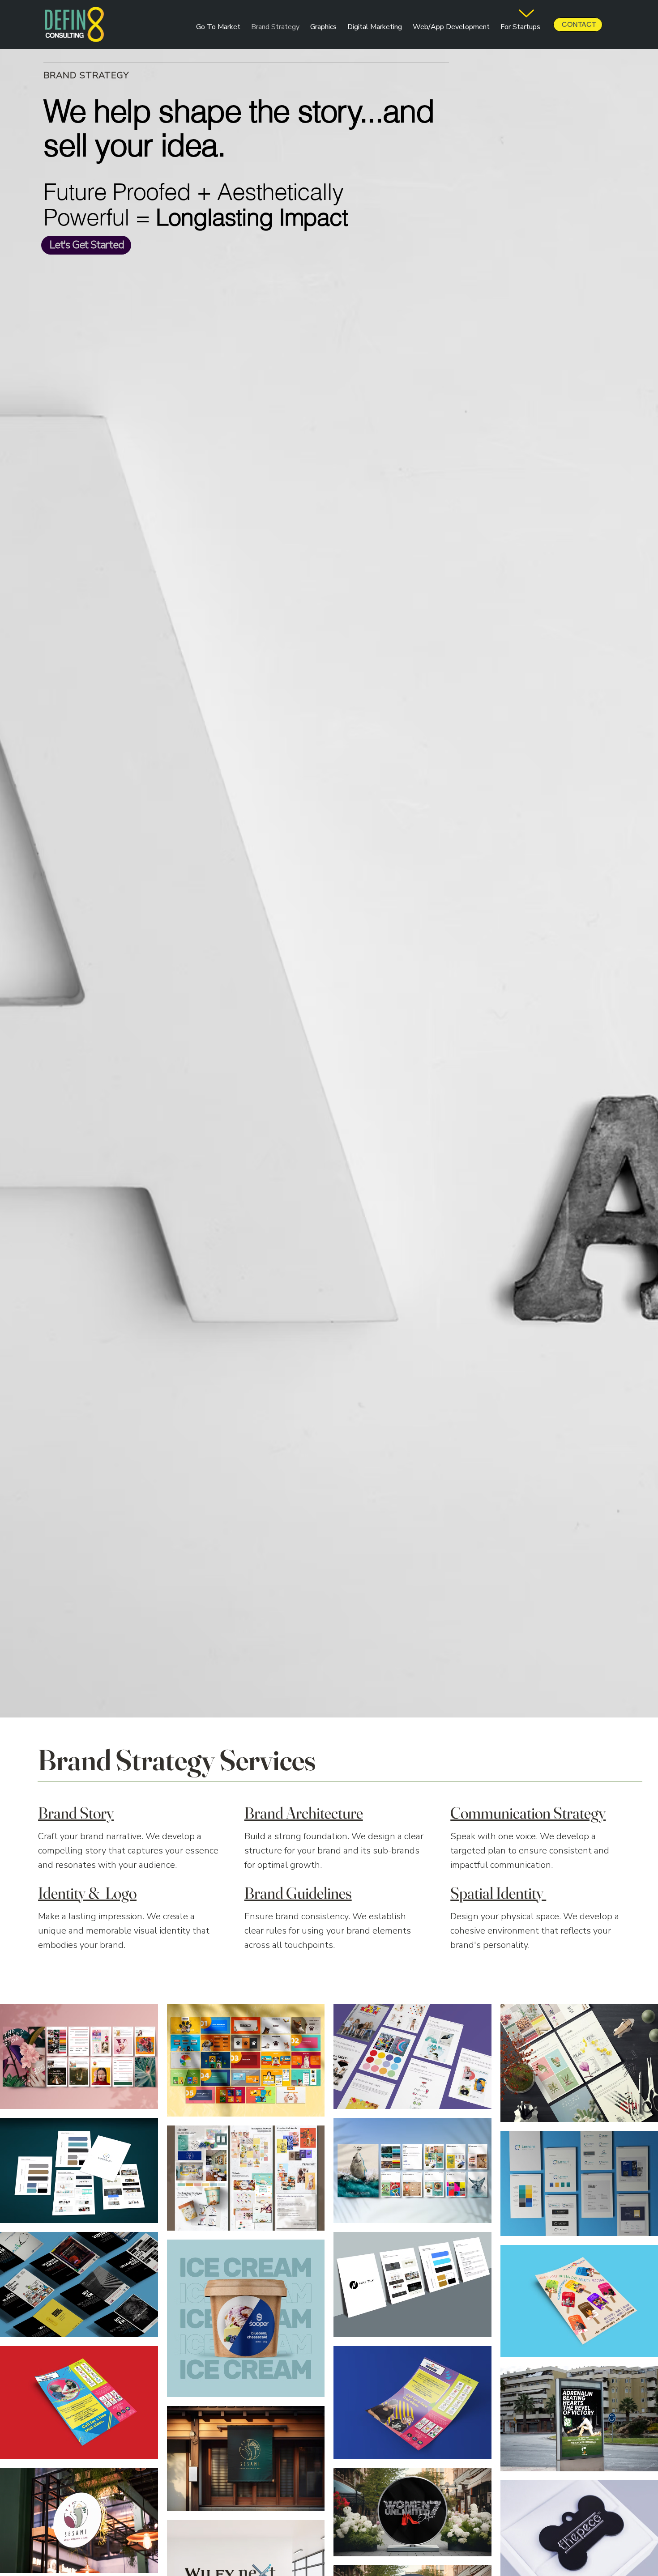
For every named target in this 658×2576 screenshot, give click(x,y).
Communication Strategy (528, 1813)
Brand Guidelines (298, 1893)
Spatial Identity (498, 1893)
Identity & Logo (87, 1893)
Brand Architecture (304, 1813)
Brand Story (76, 1813)
